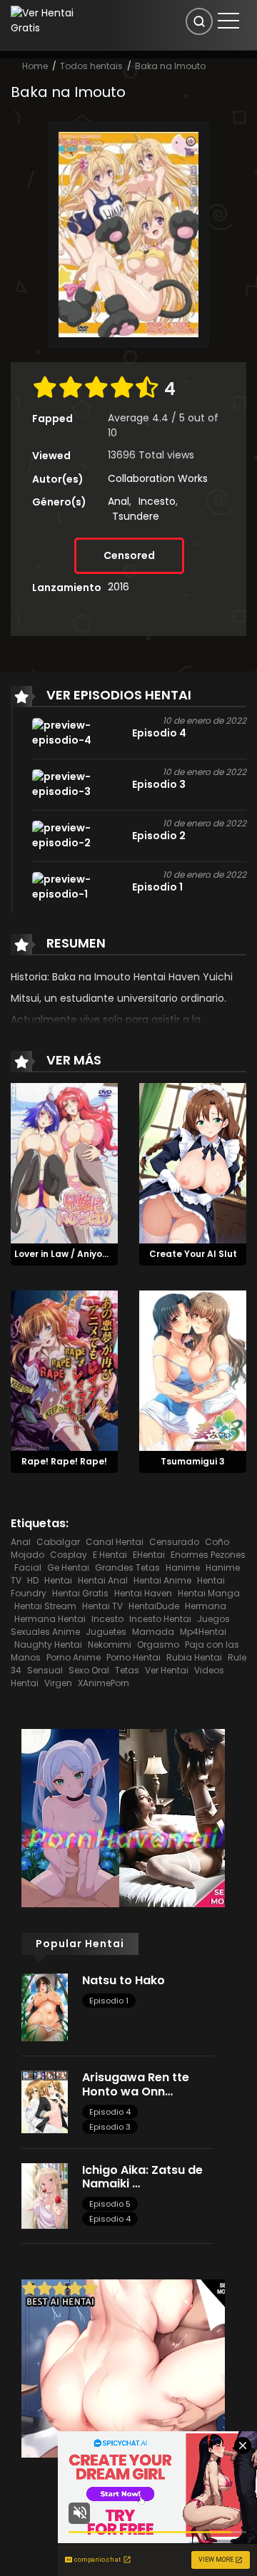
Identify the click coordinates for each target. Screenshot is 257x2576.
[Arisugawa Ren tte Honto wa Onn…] (45, 2101)
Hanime (183, 1567)
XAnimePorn (104, 1683)
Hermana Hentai (50, 1619)
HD (33, 1580)
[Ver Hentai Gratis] (46, 20)
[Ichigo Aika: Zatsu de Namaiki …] (45, 2195)
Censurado (174, 1542)
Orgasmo (158, 1644)
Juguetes (106, 1632)
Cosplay (69, 1555)
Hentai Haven (143, 1593)
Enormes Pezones (208, 1555)
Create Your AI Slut (193, 1254)
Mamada (153, 1632)
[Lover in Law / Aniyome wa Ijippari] (64, 1163)
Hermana (206, 1606)
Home (35, 66)
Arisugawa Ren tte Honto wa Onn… (136, 2084)
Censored (129, 555)
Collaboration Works (158, 478)
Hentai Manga (209, 1593)
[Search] (199, 21)
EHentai (149, 1555)
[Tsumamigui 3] (193, 1370)
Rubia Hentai (194, 1657)
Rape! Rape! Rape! (64, 1461)
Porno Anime (74, 1657)
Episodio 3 (110, 2127)
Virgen (58, 1683)
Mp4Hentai (203, 1632)
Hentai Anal (103, 1580)
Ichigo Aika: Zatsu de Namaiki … (142, 2177)
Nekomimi (110, 1644)
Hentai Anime (162, 1580)
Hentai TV (102, 1606)
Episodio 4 (110, 2112)
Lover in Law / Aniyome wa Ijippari (90, 1254)
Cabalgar (58, 1542)
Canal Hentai (115, 1542)
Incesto (157, 501)
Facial (28, 1567)
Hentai (58, 1580)
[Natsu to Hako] (45, 2006)
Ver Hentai (167, 1670)
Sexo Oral (89, 1670)
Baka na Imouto (170, 66)
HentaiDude (154, 1606)
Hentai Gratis (80, 1593)
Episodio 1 (109, 2001)
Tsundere (136, 516)
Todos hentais (91, 66)
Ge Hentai (68, 1567)
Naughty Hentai (48, 1644)
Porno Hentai (133, 1657)
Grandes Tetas (127, 1567)
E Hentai (110, 1555)
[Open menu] (228, 21)
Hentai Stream (45, 1606)
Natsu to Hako (124, 1980)
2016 (119, 587)
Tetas (127, 1670)
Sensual (45, 1670)
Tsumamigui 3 (193, 1461)
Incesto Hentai (160, 1619)
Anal (119, 501)
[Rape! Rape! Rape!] (64, 1370)
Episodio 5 (110, 2204)
